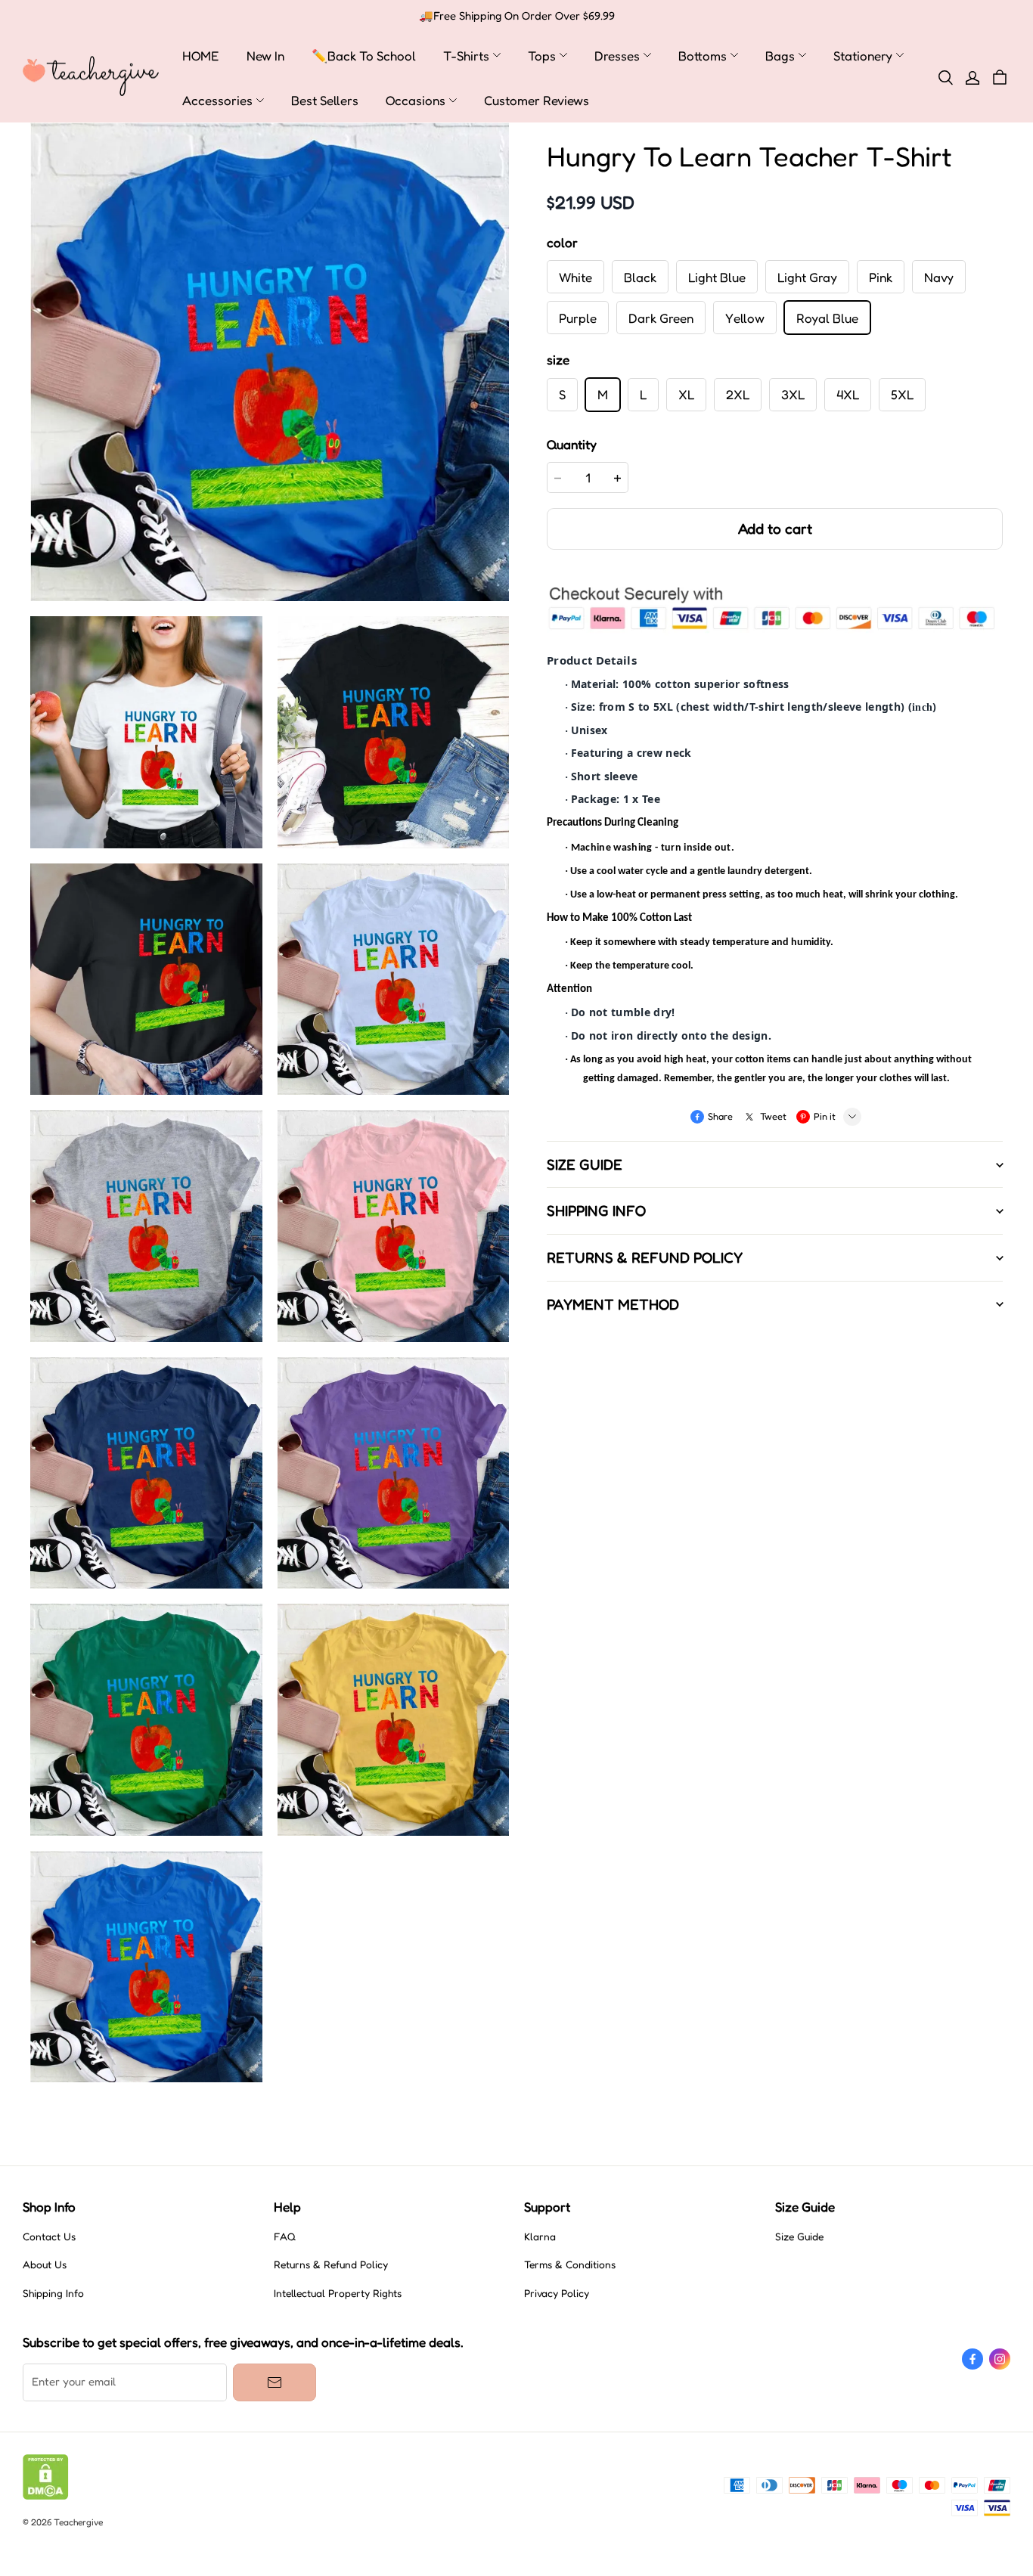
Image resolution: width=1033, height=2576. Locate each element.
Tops (542, 56)
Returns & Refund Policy (331, 2264)
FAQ (285, 2237)
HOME (201, 56)
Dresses (617, 56)
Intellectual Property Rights (338, 2293)
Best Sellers (325, 100)
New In (265, 56)
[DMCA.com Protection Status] (46, 2496)
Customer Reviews (537, 100)
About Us (45, 2264)
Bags (780, 56)
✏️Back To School (364, 56)
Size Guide (799, 2237)
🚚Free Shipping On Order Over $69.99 (517, 16)
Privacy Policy (557, 2293)
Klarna (540, 2237)
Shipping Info (53, 2293)
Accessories (217, 100)
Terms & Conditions (570, 2264)
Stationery (863, 56)
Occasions (416, 100)
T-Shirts (466, 56)
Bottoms (703, 56)
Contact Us (49, 2237)
